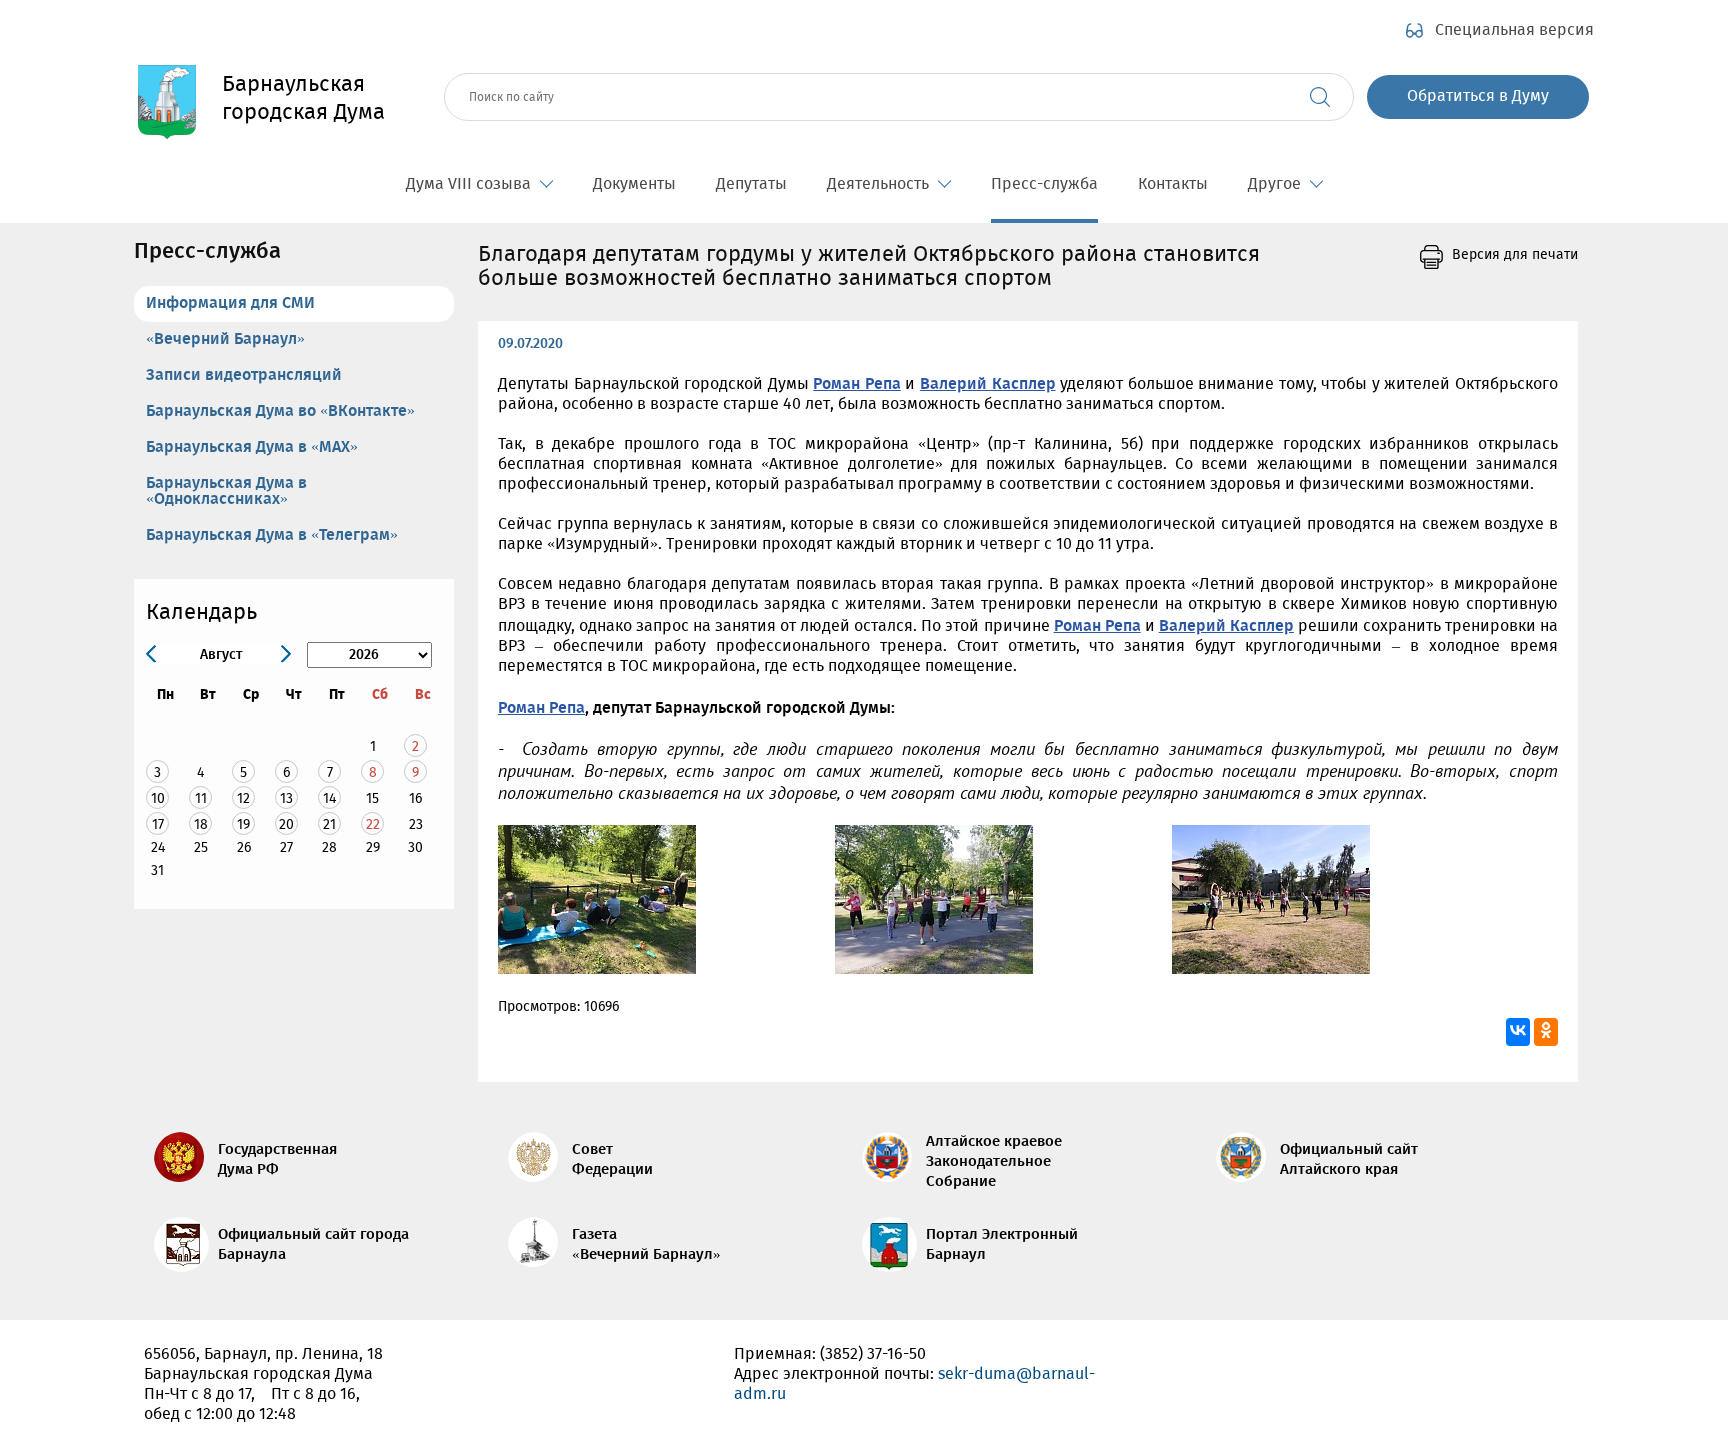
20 (286, 824)
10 (158, 798)
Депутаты (751, 184)
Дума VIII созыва (468, 184)
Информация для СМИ (230, 303)
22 (373, 824)
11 (201, 798)
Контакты (1173, 184)
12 (243, 798)
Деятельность (878, 184)
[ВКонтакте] (1518, 1032)
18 (201, 824)
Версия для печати (1515, 255)
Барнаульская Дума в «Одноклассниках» (226, 491)
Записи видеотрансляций (244, 375)
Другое (1274, 184)
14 (329, 798)
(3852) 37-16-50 (873, 1354)
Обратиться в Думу (1478, 96)
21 (329, 824)
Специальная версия (1514, 31)
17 (158, 824)
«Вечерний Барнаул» (225, 339)
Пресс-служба (1044, 184)
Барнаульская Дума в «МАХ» (252, 447)
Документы (634, 184)
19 (243, 824)
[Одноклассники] (1546, 1032)
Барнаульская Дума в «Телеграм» (272, 535)
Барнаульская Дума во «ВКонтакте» (280, 411)
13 (286, 798)
